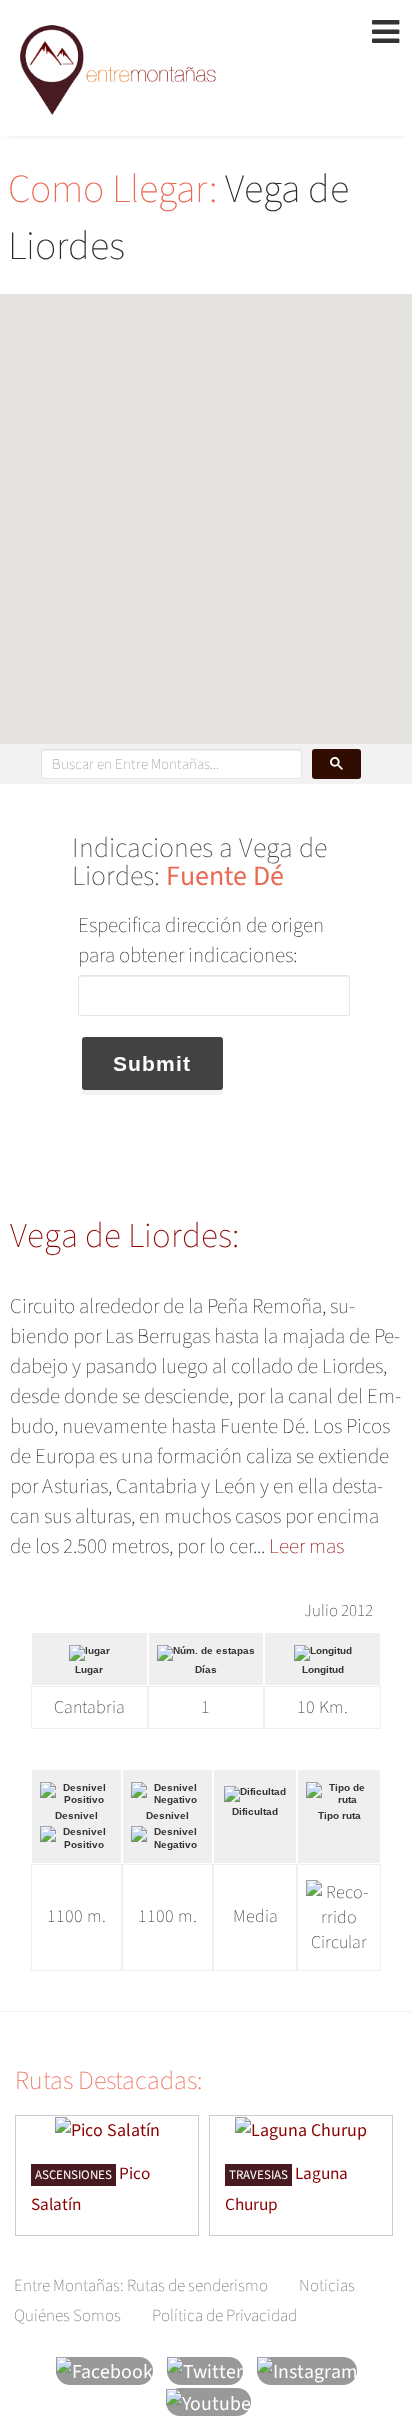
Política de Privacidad (224, 2316)
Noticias (327, 2286)
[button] (206, 507)
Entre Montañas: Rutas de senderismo (141, 2286)
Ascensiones (73, 2175)
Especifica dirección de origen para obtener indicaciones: (201, 940)
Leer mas (306, 1546)
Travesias (258, 2175)
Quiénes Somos (67, 2316)
